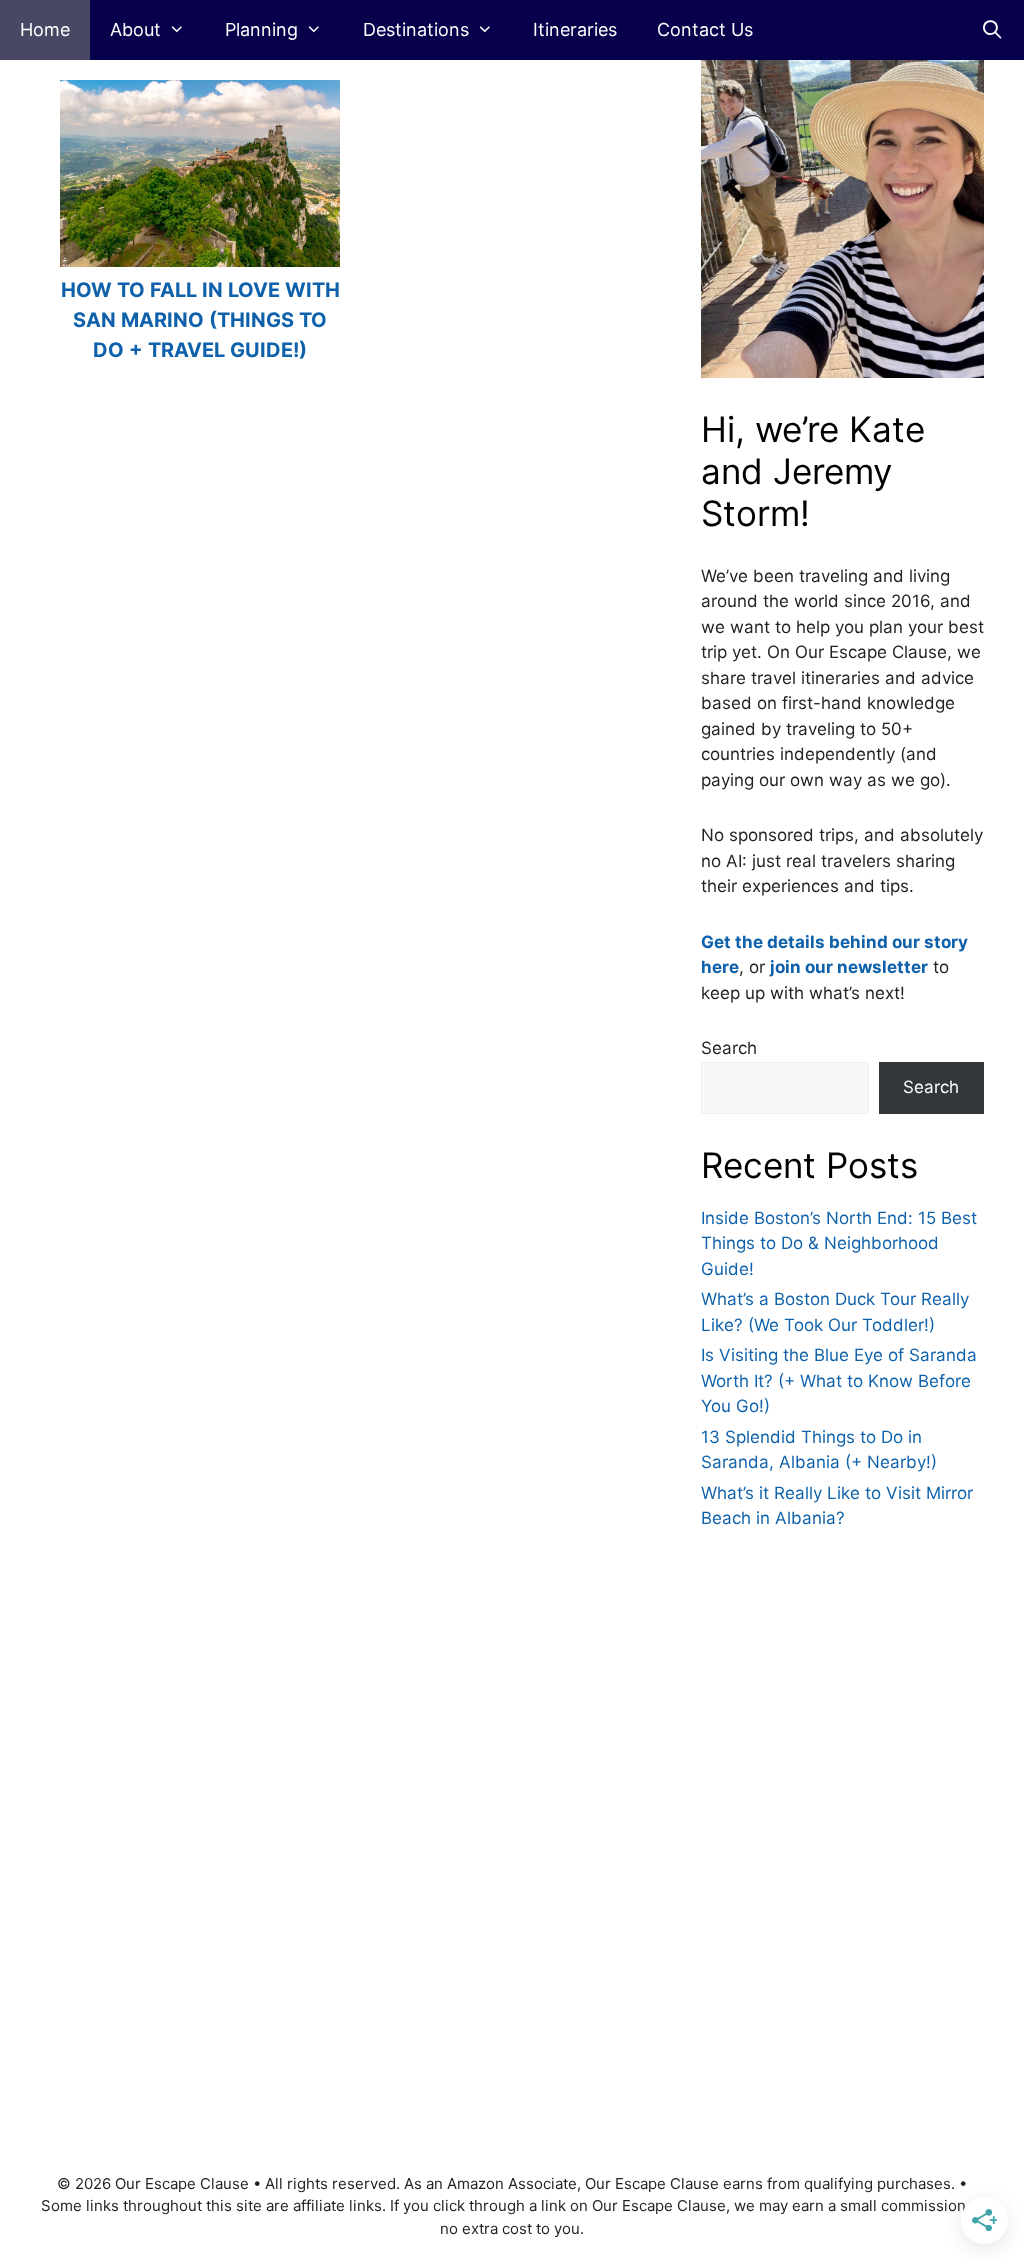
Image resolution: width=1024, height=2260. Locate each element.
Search (729, 1048)
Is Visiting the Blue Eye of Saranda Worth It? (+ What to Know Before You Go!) (839, 1380)
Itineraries (575, 29)
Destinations (416, 29)
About (135, 29)
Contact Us (705, 29)
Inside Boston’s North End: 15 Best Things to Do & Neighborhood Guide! (839, 1243)
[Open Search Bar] (992, 30)
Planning (261, 29)
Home (45, 29)
